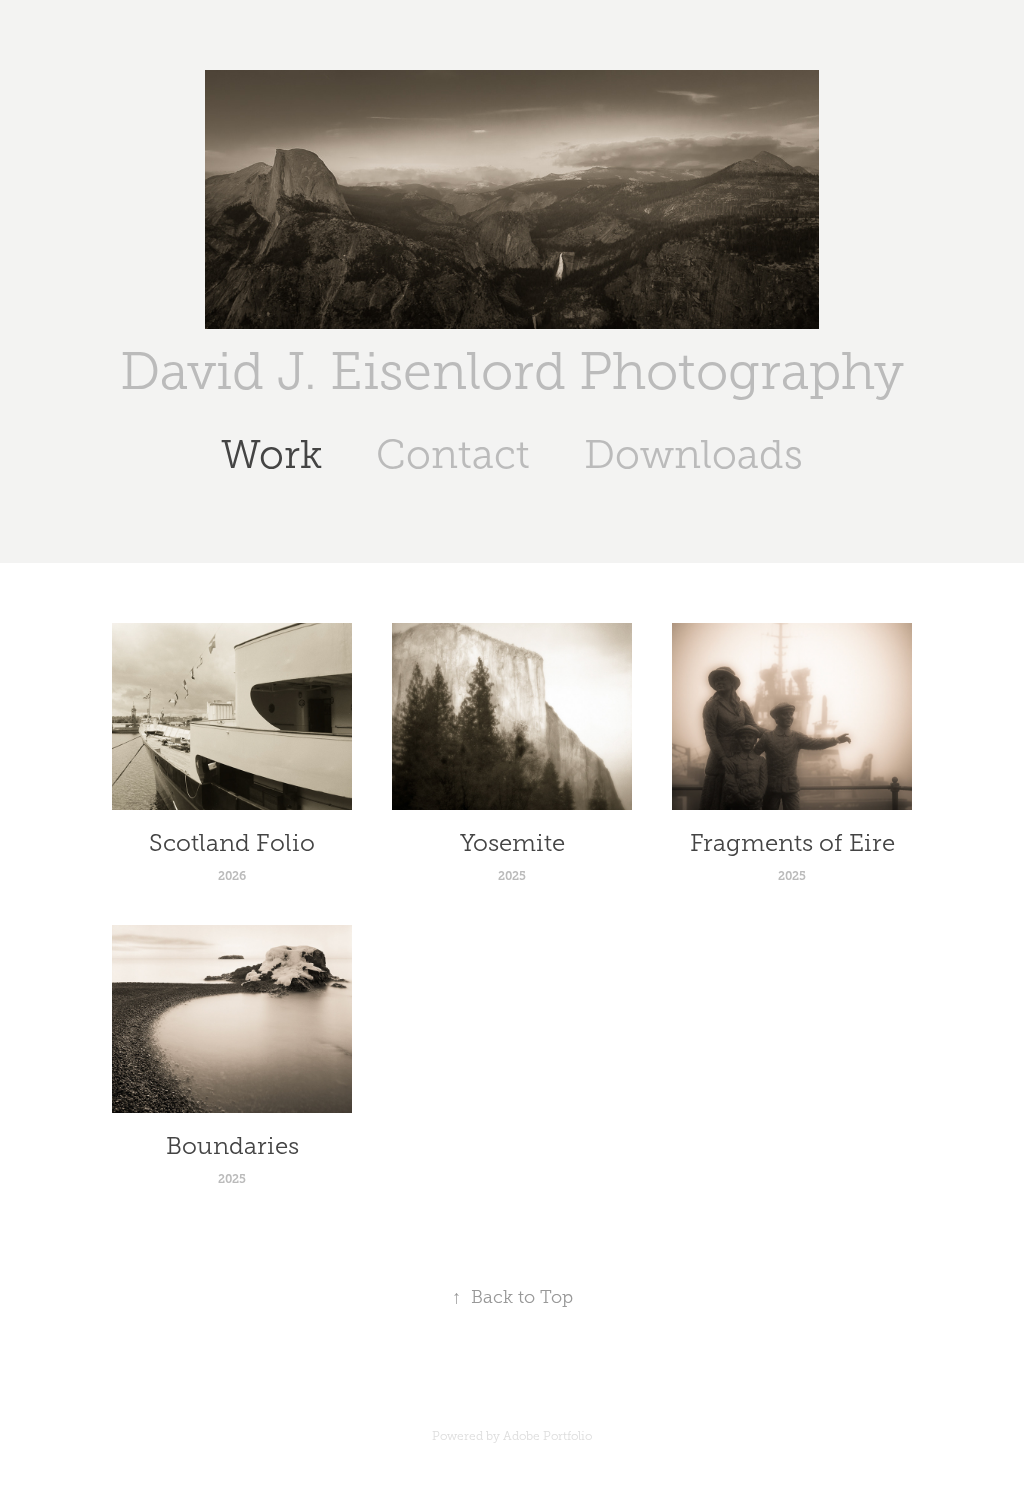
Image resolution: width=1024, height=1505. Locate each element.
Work (271, 454)
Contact (453, 454)
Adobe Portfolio (547, 1436)
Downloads (693, 454)
